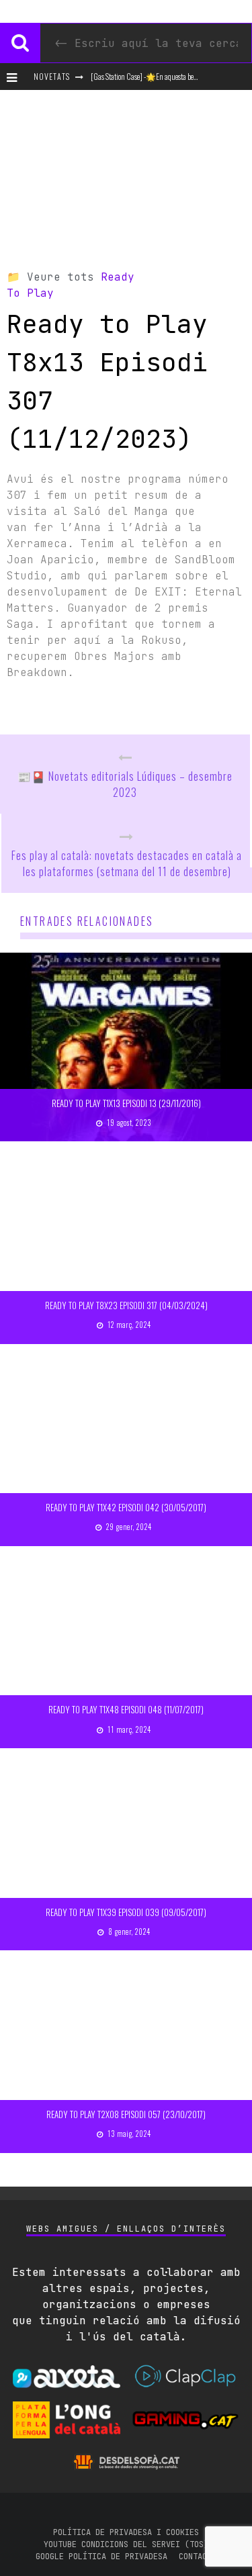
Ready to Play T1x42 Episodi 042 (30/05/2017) (126, 1507)
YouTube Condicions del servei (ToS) (126, 2544)
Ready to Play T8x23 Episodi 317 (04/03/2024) (126, 1305)
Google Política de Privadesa (101, 2557)
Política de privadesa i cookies (126, 2532)
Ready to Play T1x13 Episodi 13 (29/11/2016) (126, 1103)
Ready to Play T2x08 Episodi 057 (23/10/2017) (126, 2114)
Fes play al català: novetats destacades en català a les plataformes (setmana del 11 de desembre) (127, 863)
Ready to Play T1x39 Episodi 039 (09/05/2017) (126, 1912)
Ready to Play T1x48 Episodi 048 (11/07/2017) (126, 1709)
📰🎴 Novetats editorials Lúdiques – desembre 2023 (125, 784)
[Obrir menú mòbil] (15, 77)
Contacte (198, 2557)
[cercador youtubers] (20, 43)
